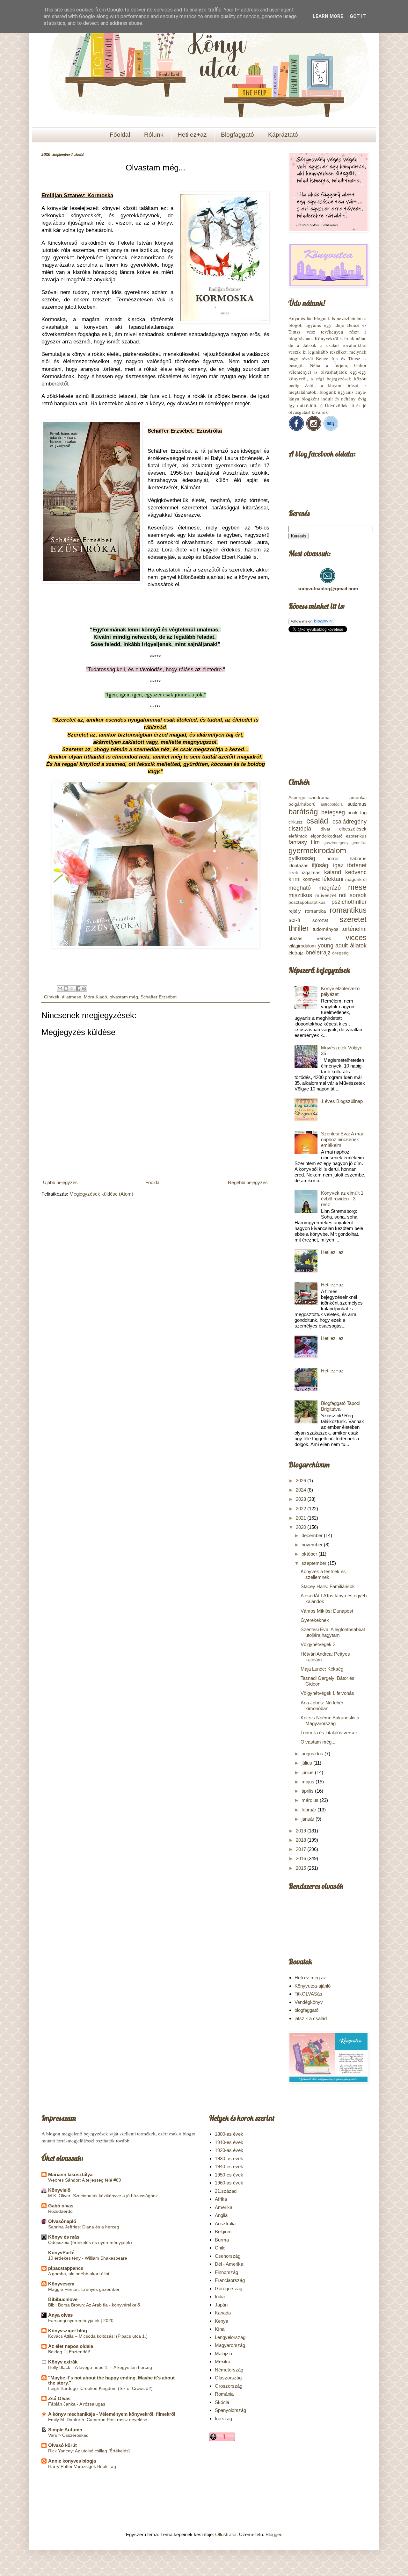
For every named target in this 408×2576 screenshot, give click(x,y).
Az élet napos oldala (71, 2346)
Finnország (226, 2272)
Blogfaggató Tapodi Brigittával (341, 1406)
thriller (299, 928)
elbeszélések (353, 829)
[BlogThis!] (66, 989)
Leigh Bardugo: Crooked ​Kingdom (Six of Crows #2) (100, 2388)
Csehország (228, 2256)
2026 (302, 1481)
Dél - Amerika (229, 2264)
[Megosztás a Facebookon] (78, 989)
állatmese (72, 997)
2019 (302, 1831)
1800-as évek (229, 2134)
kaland (333, 872)
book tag (357, 813)
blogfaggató (306, 2010)
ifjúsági (321, 865)
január (309, 1819)
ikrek (293, 873)
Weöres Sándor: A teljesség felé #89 (85, 2180)
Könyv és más (64, 2237)
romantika (315, 911)
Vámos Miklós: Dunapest (327, 1611)
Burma (222, 2240)
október (310, 1554)
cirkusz (295, 822)
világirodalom (302, 946)
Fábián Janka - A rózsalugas (77, 2404)
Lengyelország (230, 2337)
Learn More (328, 16)
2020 (302, 1527)
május (309, 1782)
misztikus (300, 895)
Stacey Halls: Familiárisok (328, 1586)
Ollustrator (226, 2534)
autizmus (357, 804)
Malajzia (223, 2353)
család (317, 821)
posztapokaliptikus (307, 902)
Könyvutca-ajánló (313, 1986)
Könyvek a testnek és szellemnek (323, 1574)
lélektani (333, 879)
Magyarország (230, 2345)
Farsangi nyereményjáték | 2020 (81, 2321)
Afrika (221, 2199)
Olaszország (228, 2378)
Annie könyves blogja (72, 2461)
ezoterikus (356, 836)
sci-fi (294, 920)
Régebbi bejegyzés (248, 1182)
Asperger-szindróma (309, 798)
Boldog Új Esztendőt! (69, 2352)
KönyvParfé (61, 2252)
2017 (302, 1849)
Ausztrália (225, 2223)
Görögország (229, 2288)
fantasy (298, 842)
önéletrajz (318, 953)
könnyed (311, 879)
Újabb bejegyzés (60, 1182)
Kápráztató (283, 135)
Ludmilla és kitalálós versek (329, 1733)
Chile (220, 2248)
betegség (333, 812)
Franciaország (230, 2280)
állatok (358, 946)
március (311, 1800)
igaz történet (350, 865)
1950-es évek (229, 2175)
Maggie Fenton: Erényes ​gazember (84, 2289)
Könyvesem (61, 2284)
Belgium (223, 2231)
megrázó (330, 888)
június (308, 1772)
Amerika (224, 2207)
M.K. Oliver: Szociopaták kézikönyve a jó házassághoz (103, 2196)
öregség (340, 953)
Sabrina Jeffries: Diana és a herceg (84, 2227)
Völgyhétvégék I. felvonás (327, 1693)
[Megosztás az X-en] (72, 989)
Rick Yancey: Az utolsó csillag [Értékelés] (89, 2451)
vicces (356, 937)
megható (300, 888)
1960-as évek (229, 2183)
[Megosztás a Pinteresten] (84, 989)
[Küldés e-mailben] (60, 989)
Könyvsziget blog (68, 2331)
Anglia (221, 2215)
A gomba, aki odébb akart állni (79, 2274)
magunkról (356, 879)
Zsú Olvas (59, 2398)
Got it (358, 16)
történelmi (354, 929)
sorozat (320, 920)
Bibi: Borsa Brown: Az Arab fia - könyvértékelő (94, 2305)
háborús (358, 858)
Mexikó (222, 2361)
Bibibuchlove (63, 2299)
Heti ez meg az (310, 1978)
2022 (302, 1509)
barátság (303, 812)
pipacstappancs (66, 2268)
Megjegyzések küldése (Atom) (101, 1194)
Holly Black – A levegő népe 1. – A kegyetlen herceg (100, 2367)
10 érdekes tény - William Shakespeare (88, 2258)
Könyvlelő (59, 2190)
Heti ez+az (192, 135)
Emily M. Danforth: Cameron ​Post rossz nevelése (98, 2420)
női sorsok (353, 895)
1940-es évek (229, 2166)
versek (324, 938)
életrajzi (296, 953)
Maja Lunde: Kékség (322, 1669)
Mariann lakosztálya (70, 2174)
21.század (226, 2191)
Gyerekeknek (315, 1620)
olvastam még (124, 997)
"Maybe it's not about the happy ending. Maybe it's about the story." (111, 2380)
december (313, 1535)
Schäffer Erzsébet (159, 997)
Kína (220, 2329)
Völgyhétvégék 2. (319, 1644)
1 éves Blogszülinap (342, 1101)
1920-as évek (229, 2150)
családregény (350, 822)
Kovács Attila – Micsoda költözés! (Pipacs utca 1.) (98, 2336)
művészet (326, 895)
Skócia (222, 2402)
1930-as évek (229, 2159)
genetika (359, 843)
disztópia (300, 829)
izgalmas (311, 872)
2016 (302, 1858)
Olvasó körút (62, 2445)
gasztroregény (336, 843)
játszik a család (311, 2018)
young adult (333, 946)
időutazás (299, 865)
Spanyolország (230, 2410)
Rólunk (154, 135)
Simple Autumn (65, 2430)
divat (325, 829)
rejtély (295, 911)
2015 (302, 1868)
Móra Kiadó (95, 997)
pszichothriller (349, 902)
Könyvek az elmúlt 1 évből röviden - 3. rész (342, 1199)
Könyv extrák (63, 2362)
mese (357, 887)
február (310, 1810)
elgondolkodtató (327, 836)
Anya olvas (60, 2315)
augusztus (313, 1754)
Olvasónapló (62, 2221)
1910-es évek (229, 2142)
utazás (295, 938)
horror (333, 858)
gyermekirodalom (317, 850)
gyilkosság (302, 858)
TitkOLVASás (308, 1994)
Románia (224, 2394)
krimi (295, 879)
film (315, 842)
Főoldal (120, 135)
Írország (223, 2418)
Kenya (222, 2321)
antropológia (332, 804)
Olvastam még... (318, 1742)
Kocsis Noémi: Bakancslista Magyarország (330, 1720)
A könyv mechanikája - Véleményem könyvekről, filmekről (112, 2414)
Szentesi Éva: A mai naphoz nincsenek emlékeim (342, 1139)
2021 (302, 1518)
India (220, 2296)
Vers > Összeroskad (68, 2435)
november (313, 1545)
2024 (302, 1490)
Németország (229, 2370)
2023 (302, 1499)
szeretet (353, 919)
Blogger (273, 2534)
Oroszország (229, 2386)
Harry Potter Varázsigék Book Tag (82, 2466)
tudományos (326, 929)
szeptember (315, 1563)
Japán (221, 2305)
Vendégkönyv (309, 2002)
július (307, 1763)
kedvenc (356, 872)
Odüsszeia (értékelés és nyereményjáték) (90, 2242)
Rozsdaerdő (60, 2211)
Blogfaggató (237, 135)
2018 (302, 1840)
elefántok (298, 836)
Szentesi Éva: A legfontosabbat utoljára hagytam (333, 1632)
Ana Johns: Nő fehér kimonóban (322, 1705)
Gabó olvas (61, 2206)
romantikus (348, 910)
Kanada (223, 2313)
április (308, 1791)
